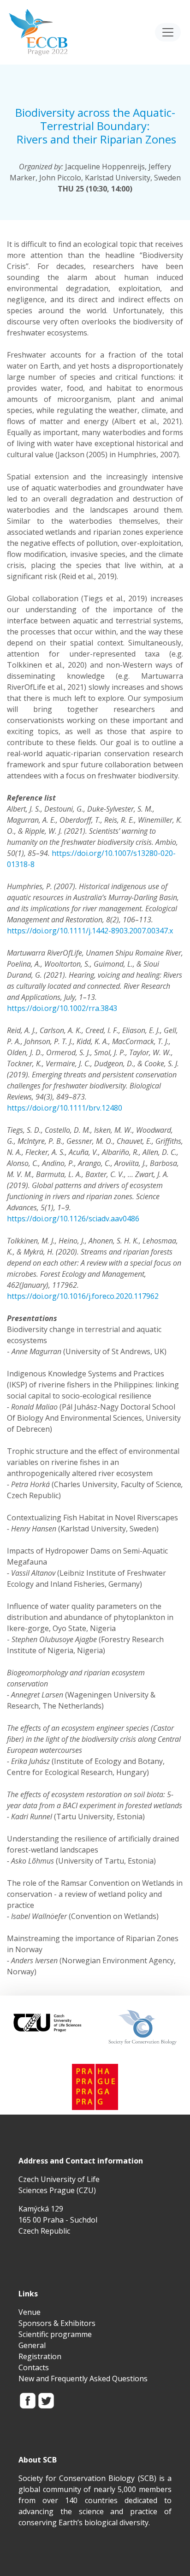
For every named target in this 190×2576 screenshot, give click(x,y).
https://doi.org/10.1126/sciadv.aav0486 (73, 1219)
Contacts (34, 2367)
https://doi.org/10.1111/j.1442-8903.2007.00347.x (90, 931)
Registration (40, 2356)
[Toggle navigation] (168, 32)
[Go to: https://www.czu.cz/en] (47, 2021)
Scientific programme (55, 2334)
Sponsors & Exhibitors (57, 2323)
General (32, 2345)
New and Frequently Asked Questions (83, 2379)
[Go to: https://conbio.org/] (142, 2026)
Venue (30, 2312)
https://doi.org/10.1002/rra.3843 (62, 1008)
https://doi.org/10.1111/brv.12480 (65, 1108)
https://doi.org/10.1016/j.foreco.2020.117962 (83, 1296)
